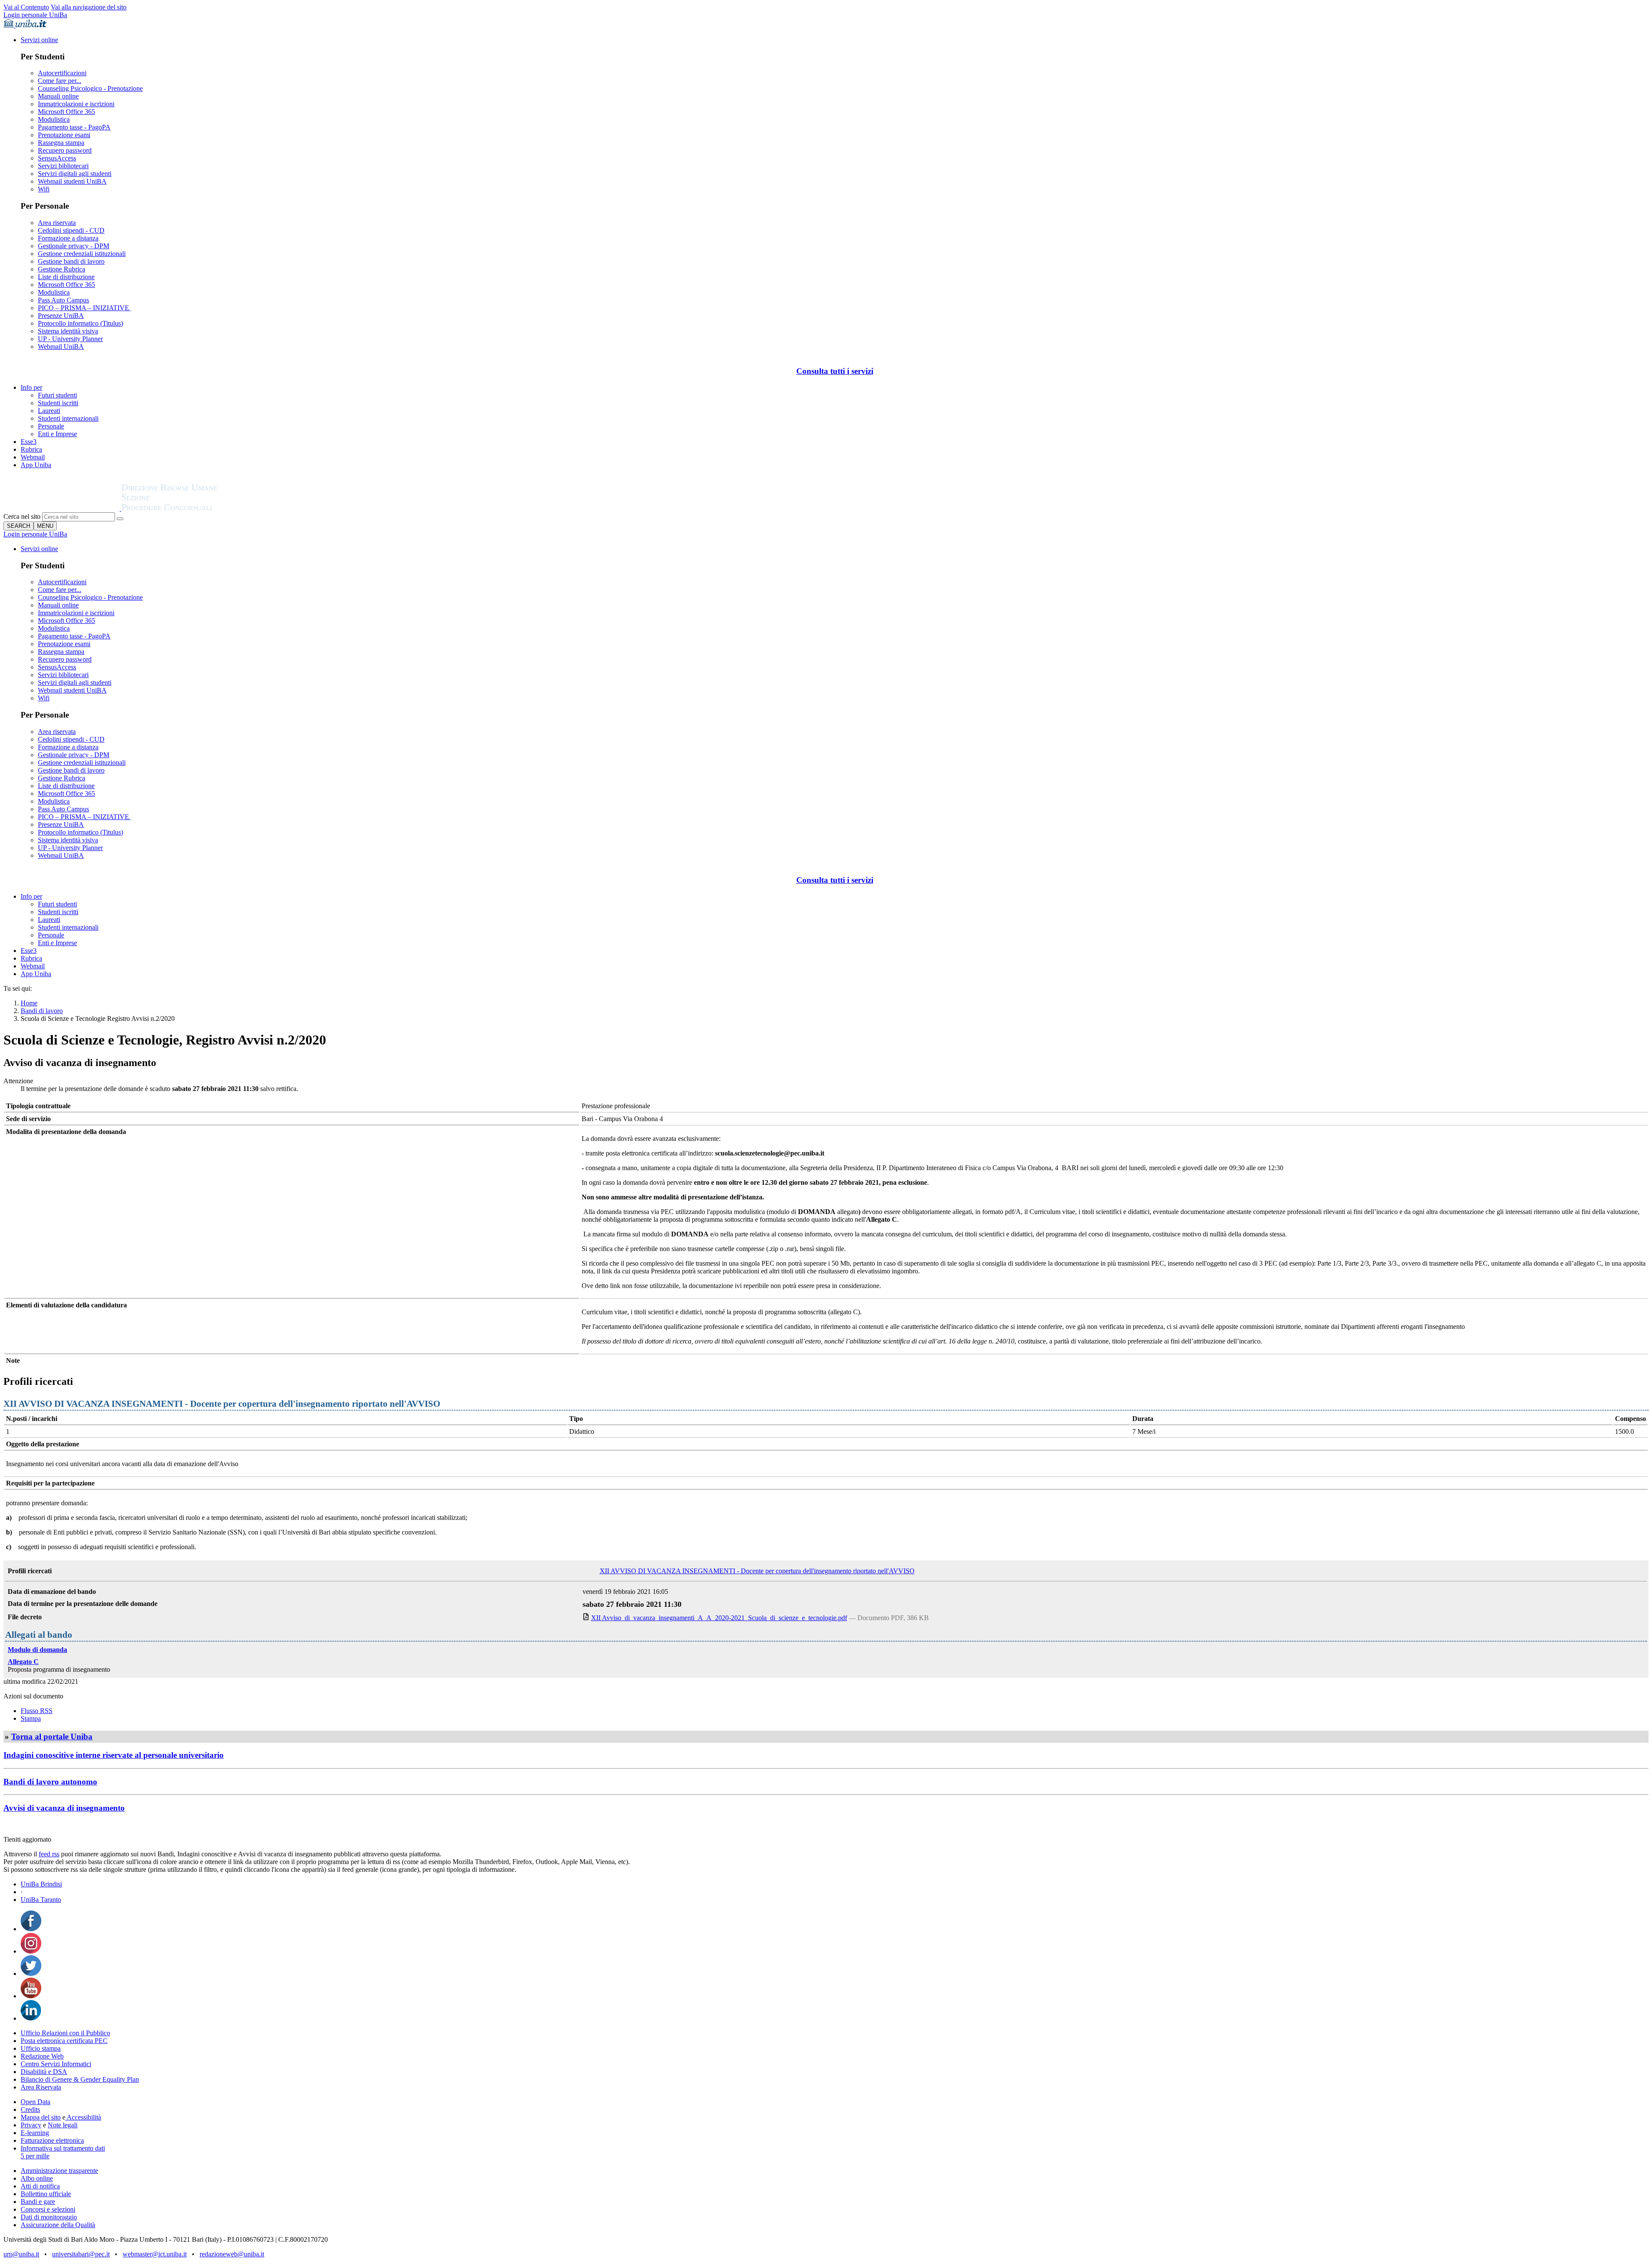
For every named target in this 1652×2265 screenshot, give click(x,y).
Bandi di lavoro (42, 1011)
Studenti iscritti (58, 403)
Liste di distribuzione (66, 277)
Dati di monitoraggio (49, 2217)
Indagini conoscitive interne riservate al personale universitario (114, 1755)
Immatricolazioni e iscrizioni (76, 104)
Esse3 (29, 442)
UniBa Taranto (41, 1900)
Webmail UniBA (61, 347)
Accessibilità (83, 2117)
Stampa (31, 1718)
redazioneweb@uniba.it (232, 2254)
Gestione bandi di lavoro (71, 261)
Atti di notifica (40, 2186)
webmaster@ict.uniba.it (155, 2254)
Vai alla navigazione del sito (89, 7)
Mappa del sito (41, 2117)
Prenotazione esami (64, 135)
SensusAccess (57, 158)
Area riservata (57, 223)
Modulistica (54, 119)
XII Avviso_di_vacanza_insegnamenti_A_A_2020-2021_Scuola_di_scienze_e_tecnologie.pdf (719, 1618)
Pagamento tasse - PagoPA (74, 127)
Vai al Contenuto (26, 7)
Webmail (33, 457)
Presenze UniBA (61, 316)
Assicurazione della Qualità (58, 2225)
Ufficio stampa (41, 2048)
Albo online (37, 2178)
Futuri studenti (57, 395)
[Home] (190, 508)
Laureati (49, 411)
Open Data (35, 2102)
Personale (51, 426)
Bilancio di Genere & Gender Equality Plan (80, 2079)
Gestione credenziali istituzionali (82, 254)
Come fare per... (60, 81)
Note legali (63, 2125)
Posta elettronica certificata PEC (64, 2041)
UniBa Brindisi (41, 1884)
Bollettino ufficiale (46, 2194)
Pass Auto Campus (63, 300)
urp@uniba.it (21, 2254)
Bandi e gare (38, 2202)
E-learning (35, 2133)
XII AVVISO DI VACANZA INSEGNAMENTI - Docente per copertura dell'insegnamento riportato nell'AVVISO (757, 1571)
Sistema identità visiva (68, 331)
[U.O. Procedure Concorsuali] (62, 508)
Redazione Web (42, 2056)
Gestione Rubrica (62, 269)
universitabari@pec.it (81, 2254)
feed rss (49, 1854)
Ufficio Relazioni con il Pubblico (65, 2033)
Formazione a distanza (68, 238)
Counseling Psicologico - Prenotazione (90, 88)
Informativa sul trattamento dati (63, 2148)
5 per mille (35, 2156)
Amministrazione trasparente (59, 2171)
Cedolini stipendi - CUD (71, 230)
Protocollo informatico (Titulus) (80, 323)
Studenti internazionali (68, 418)
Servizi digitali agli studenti (75, 174)
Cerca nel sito (22, 516)
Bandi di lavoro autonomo (50, 1782)
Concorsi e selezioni (48, 2209)
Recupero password (65, 150)
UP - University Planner (70, 339)
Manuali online (58, 96)
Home (29, 1003)
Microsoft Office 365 (66, 112)
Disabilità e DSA (44, 2072)
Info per (31, 387)
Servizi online (39, 40)
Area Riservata (41, 2087)
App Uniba (36, 465)
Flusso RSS (37, 1711)
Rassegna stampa (61, 143)
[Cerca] (120, 519)
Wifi (44, 189)
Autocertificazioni (62, 73)
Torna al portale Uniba (52, 1736)
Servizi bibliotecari (63, 166)
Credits (30, 2109)
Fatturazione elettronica (52, 2140)
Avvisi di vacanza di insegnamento (64, 1808)
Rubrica (31, 449)
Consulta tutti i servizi (835, 371)
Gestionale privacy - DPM (74, 246)
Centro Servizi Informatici (56, 2064)
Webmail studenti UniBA (72, 181)
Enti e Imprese (57, 434)
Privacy (31, 2125)
